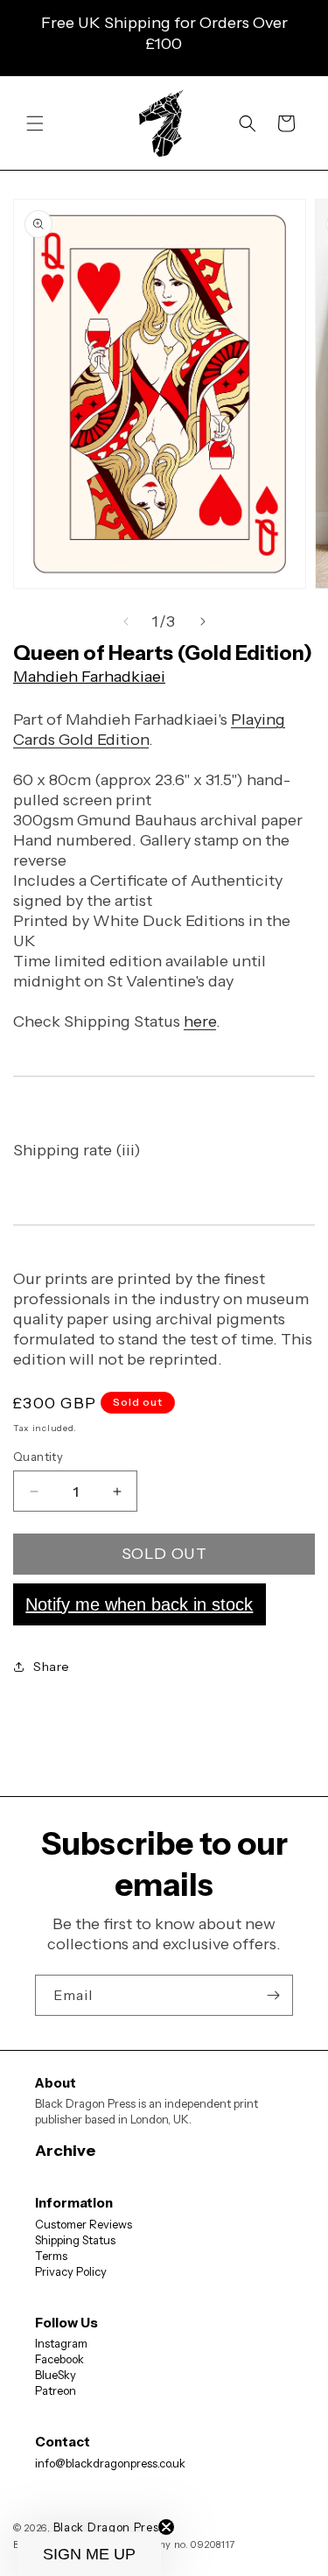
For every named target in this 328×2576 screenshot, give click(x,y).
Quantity (38, 1456)
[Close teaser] (166, 2527)
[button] (35, 123)
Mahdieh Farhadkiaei (89, 677)
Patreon (56, 2390)
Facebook (59, 2359)
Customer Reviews (84, 2224)
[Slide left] (126, 621)
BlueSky (56, 2375)
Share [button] (52, 1667)
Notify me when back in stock (139, 1604)
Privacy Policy (71, 2271)
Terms (51, 2256)
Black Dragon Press (109, 2527)
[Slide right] (203, 621)
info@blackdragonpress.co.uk (110, 2463)
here (200, 1021)
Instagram (61, 2343)
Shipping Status (75, 2240)
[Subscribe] (273, 1995)
